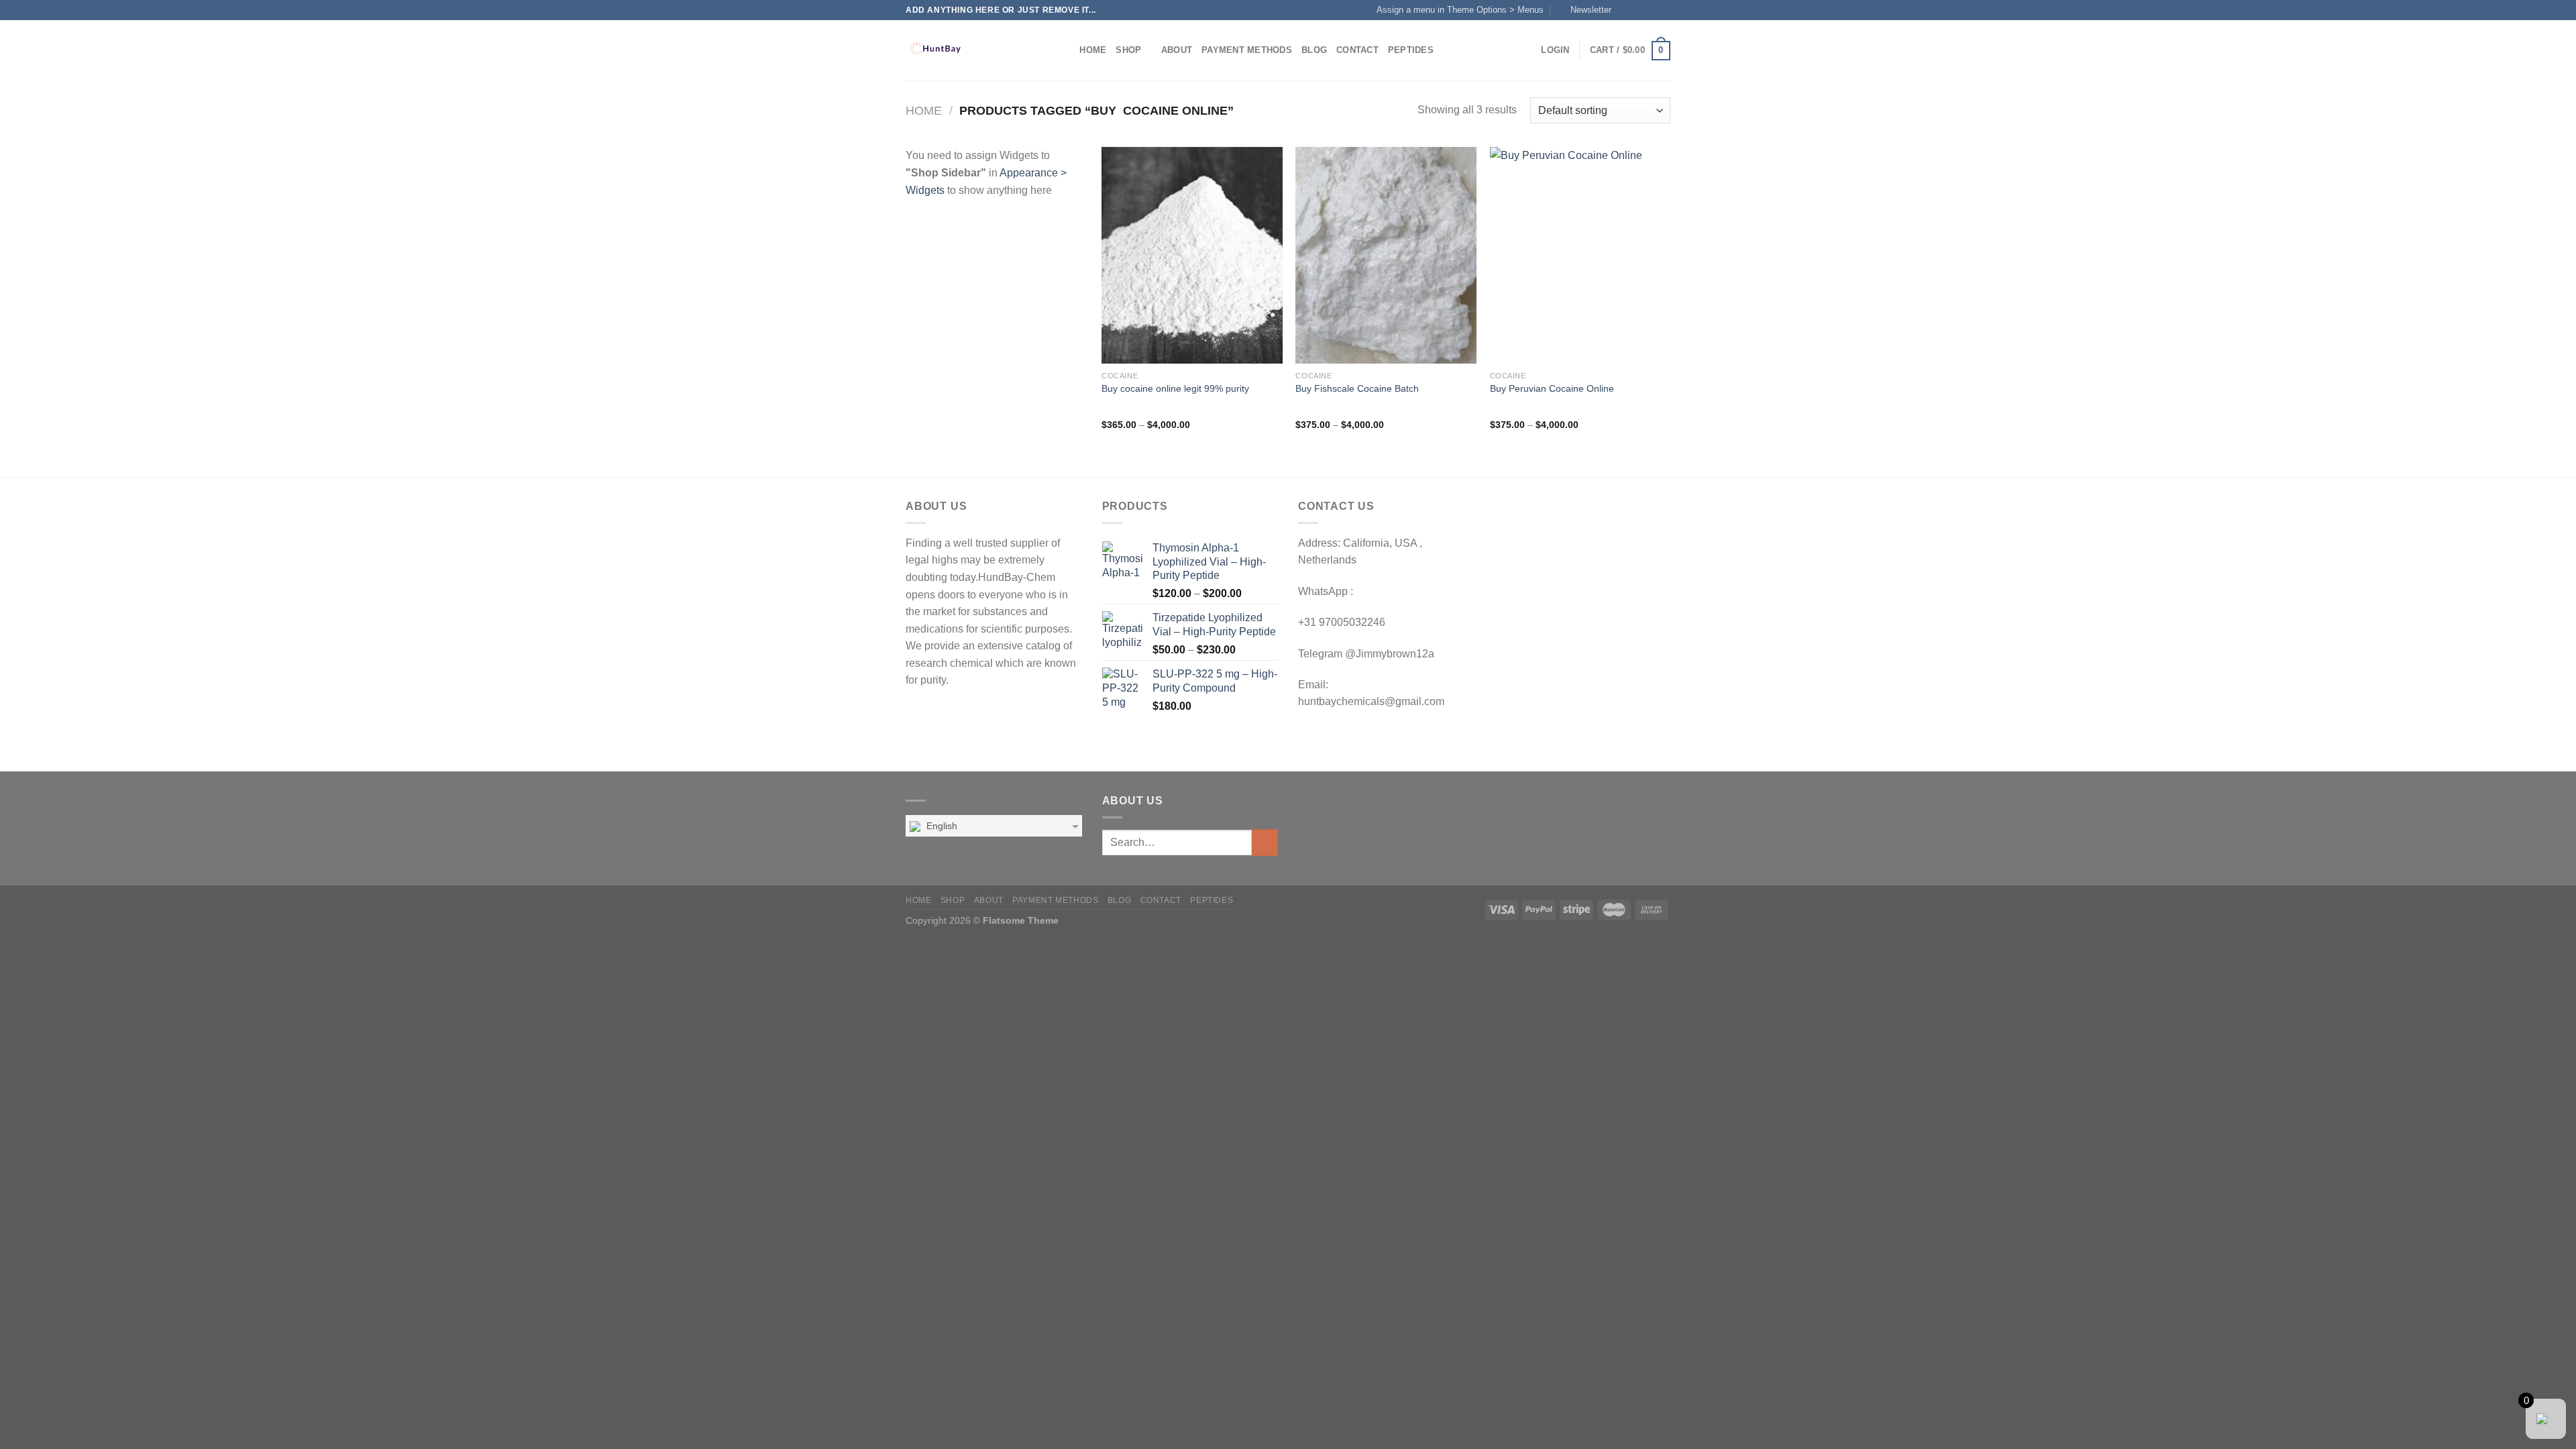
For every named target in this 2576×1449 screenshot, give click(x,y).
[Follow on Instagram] (1638, 10)
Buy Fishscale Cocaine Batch (1357, 388)
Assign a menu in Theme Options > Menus (1460, 10)
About (1177, 50)
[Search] (1065, 50)
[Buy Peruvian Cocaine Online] (1580, 255)
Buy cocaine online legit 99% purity (1175, 388)
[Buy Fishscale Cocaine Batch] (1386, 255)
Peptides (1411, 50)
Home (1093, 50)
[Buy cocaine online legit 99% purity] (1192, 255)
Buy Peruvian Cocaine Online (1552, 388)
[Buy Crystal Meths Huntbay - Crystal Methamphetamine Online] (973, 50)
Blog (1314, 50)
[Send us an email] (1664, 10)
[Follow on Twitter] (1651, 10)
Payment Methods (1247, 50)
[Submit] (1265, 842)
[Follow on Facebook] (1625, 10)
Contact (1357, 50)
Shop (1128, 50)
